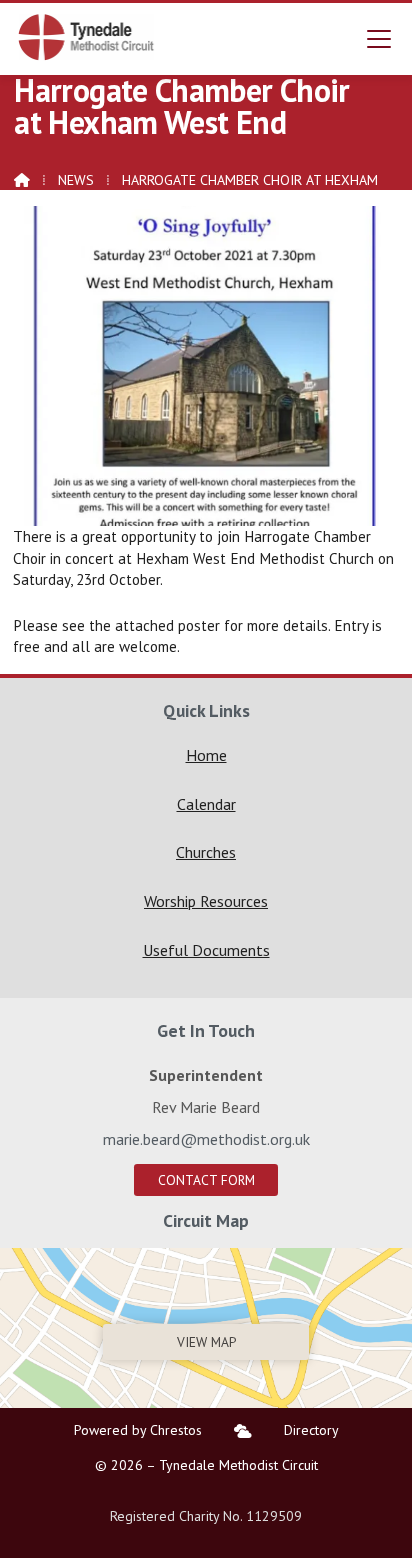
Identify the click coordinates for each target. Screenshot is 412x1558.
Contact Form (206, 1180)
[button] (379, 38)
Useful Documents (206, 950)
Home (206, 755)
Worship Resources (206, 901)
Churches (206, 852)
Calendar (206, 804)
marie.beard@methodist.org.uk (206, 1139)
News (76, 180)
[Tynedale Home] (87, 37)
